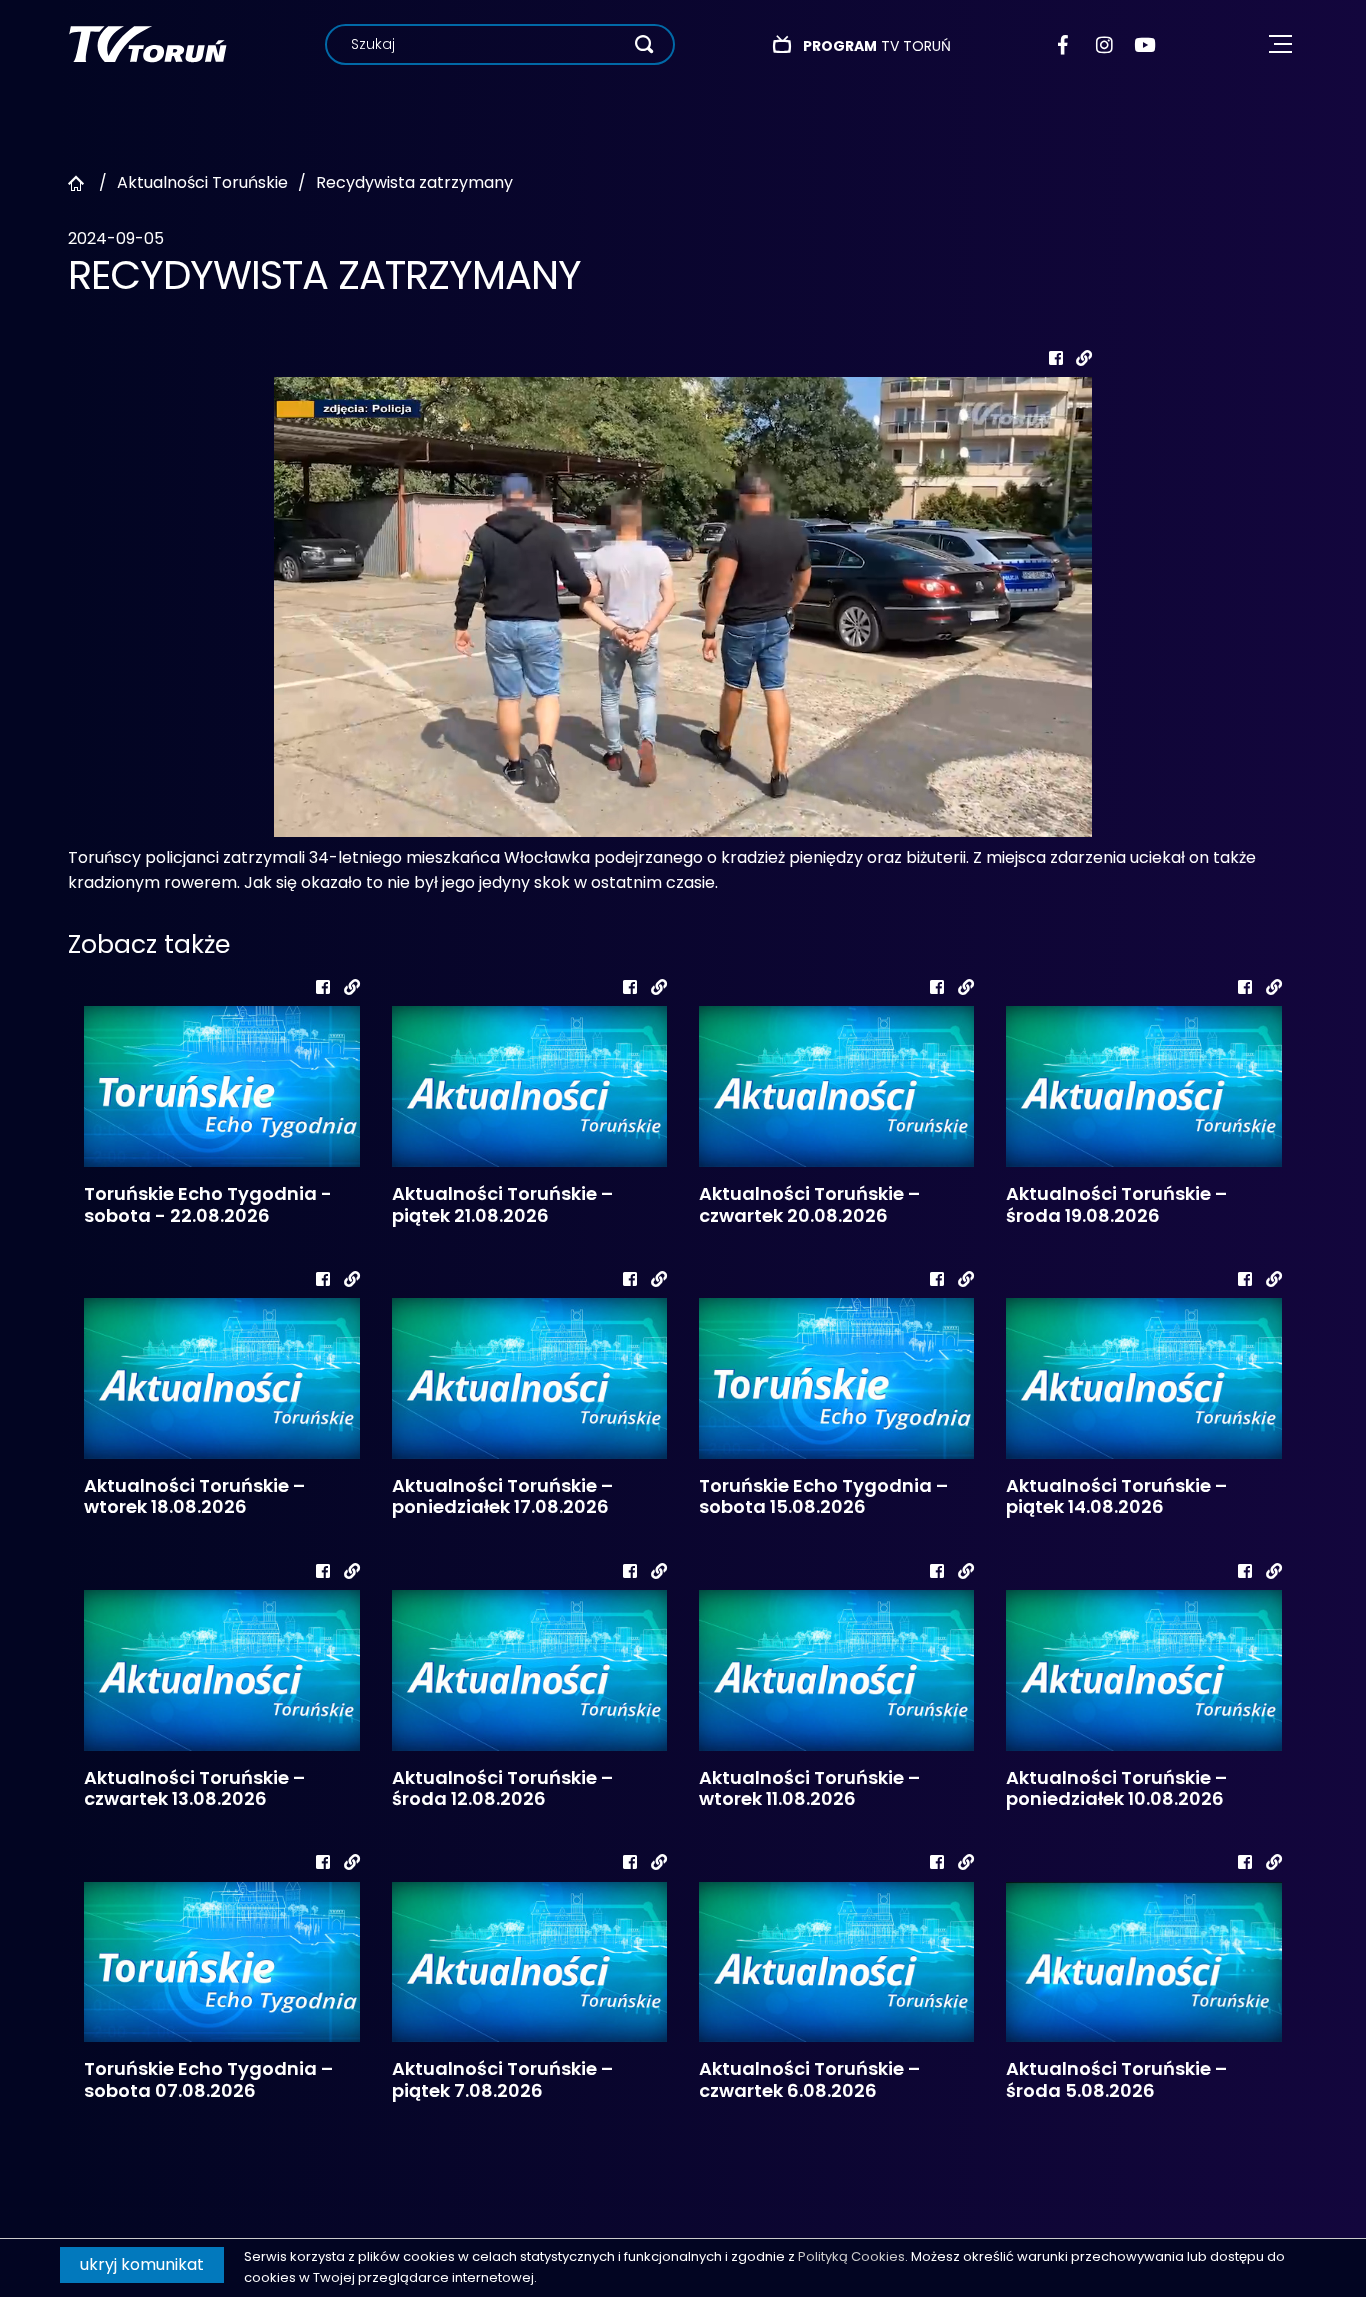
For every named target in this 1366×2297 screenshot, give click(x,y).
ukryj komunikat (142, 2264)
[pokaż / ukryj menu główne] (1280, 44)
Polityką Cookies (851, 2256)
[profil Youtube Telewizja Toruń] (1144, 45)
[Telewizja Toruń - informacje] (147, 43)
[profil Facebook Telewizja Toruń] (1067, 45)
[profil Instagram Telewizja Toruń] (1105, 45)
